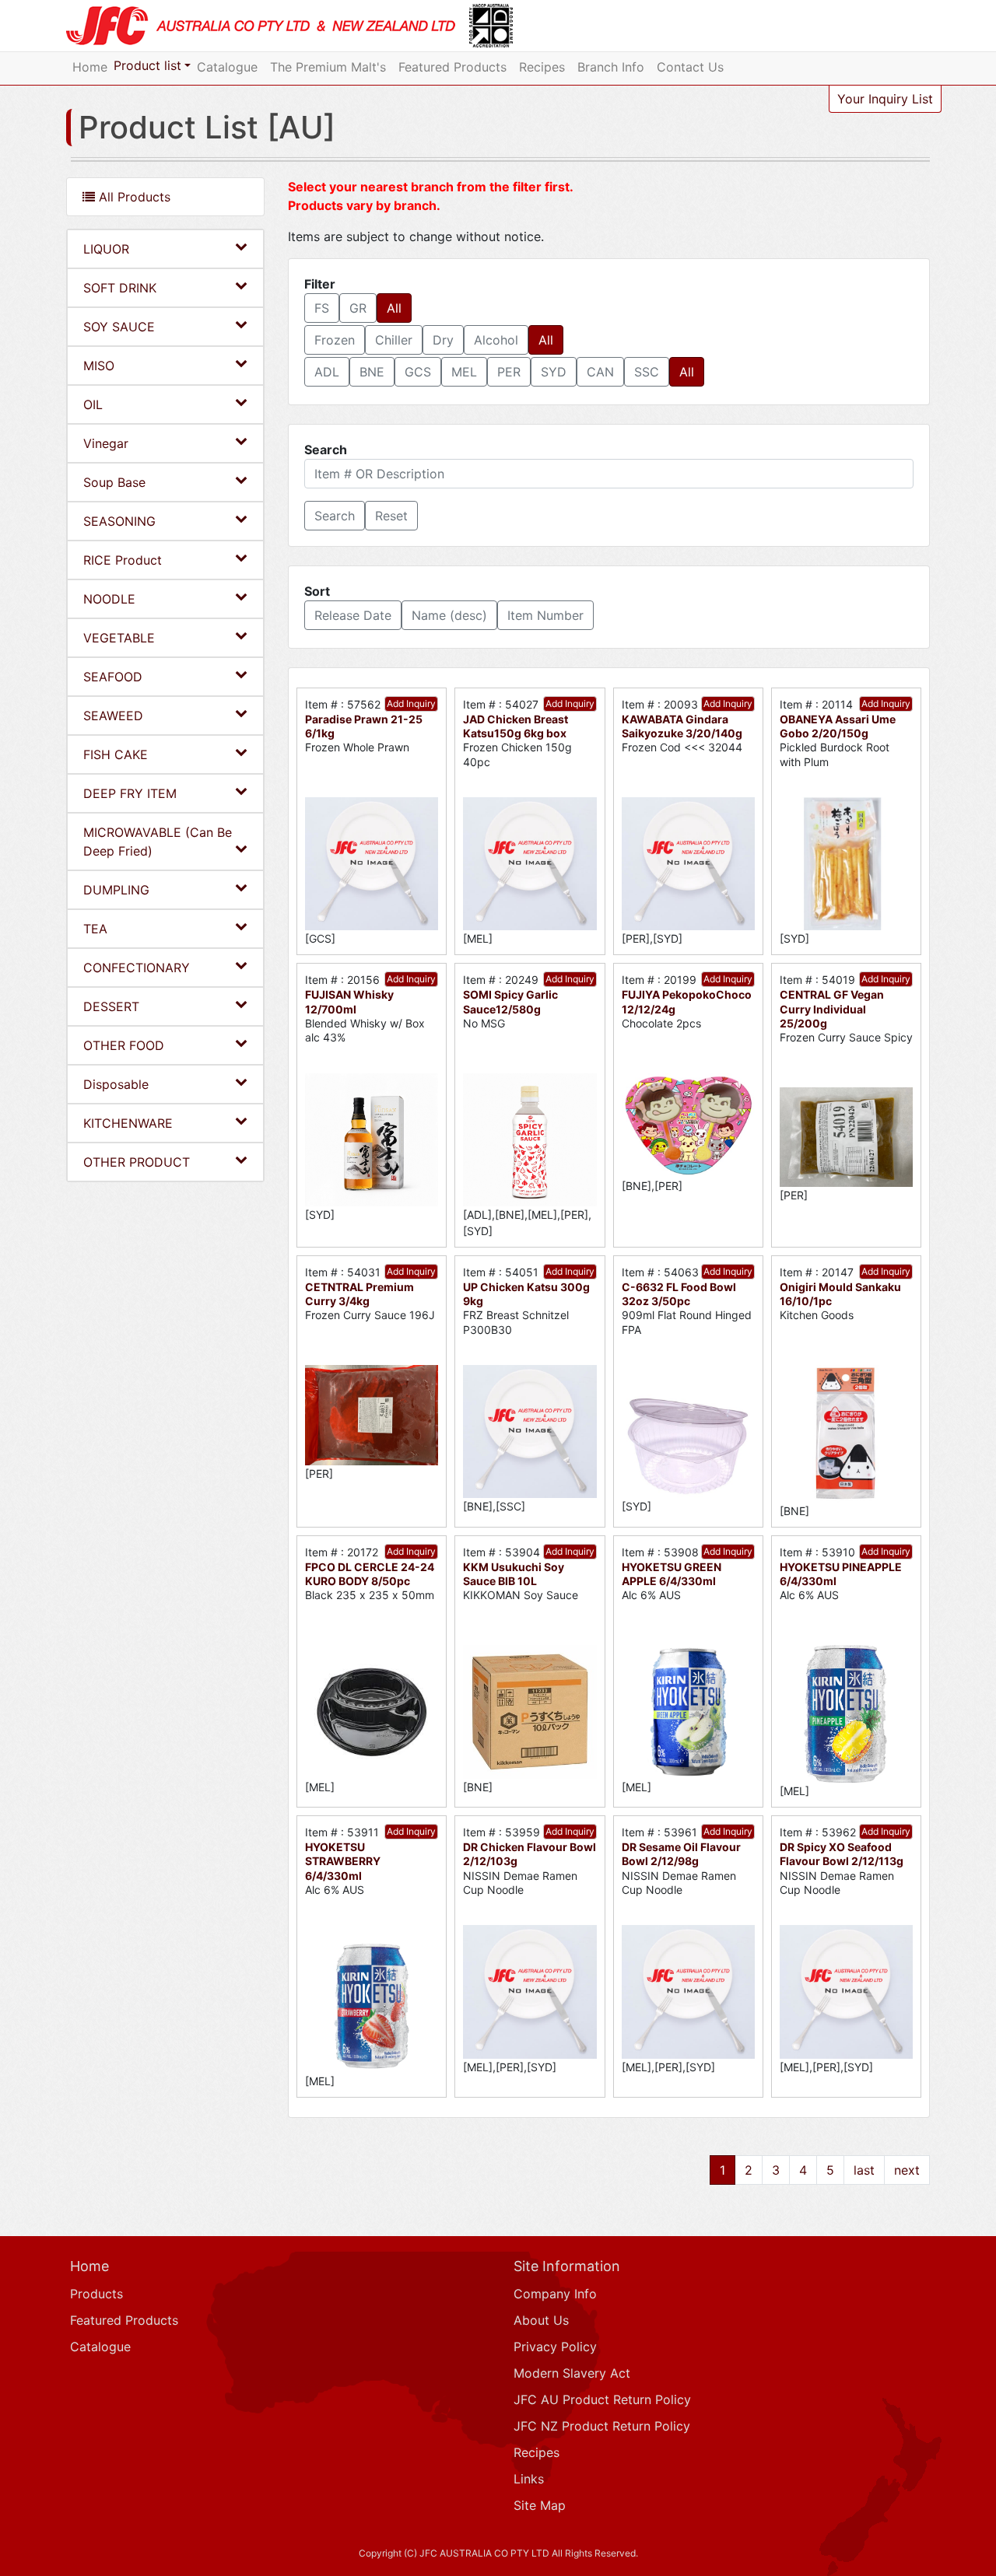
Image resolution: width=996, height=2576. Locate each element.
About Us (541, 2320)
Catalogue (227, 67)
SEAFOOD (113, 677)
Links (529, 2479)
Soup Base (114, 482)
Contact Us (690, 67)
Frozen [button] (335, 340)
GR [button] (358, 308)
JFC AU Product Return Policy (602, 2399)
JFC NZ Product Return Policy (602, 2426)
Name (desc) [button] (449, 615)
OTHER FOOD (124, 1045)
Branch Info (611, 67)
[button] (335, 516)
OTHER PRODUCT (137, 1162)
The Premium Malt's (328, 67)
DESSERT (111, 1006)
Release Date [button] (353, 615)
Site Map (540, 2505)
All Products (133, 197)
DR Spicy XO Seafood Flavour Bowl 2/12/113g (842, 1854)
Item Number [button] (545, 615)
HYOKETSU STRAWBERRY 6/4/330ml (343, 1861)
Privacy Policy (555, 2347)
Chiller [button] (394, 340)
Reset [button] (391, 516)
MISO (99, 366)
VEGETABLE (119, 638)
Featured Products (452, 67)
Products (96, 2294)
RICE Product (123, 560)
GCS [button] (418, 372)
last (864, 2170)
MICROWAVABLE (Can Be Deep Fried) (158, 842)
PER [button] (509, 372)
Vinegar (106, 443)
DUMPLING (116, 890)
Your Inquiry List (885, 99)
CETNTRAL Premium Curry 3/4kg (359, 1294)
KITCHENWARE (128, 1123)
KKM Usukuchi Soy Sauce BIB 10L (514, 1574)
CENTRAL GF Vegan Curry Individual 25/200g (832, 1008)
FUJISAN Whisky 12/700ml (349, 1001)
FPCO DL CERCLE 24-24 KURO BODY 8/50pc (370, 1574)
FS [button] (322, 308)
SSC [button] (647, 372)
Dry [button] (443, 340)
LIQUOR (106, 249)
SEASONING (119, 521)
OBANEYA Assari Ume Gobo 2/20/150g (838, 726)
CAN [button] (600, 372)
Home (90, 67)
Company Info (555, 2294)
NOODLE (109, 599)
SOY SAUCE (119, 327)
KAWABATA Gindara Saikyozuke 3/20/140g (682, 726)
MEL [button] (464, 372)
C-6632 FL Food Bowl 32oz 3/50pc (679, 1294)
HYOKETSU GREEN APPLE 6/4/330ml (672, 1574)
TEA (95, 929)
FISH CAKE (116, 754)
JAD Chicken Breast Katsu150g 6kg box (516, 726)
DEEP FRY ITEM (130, 793)
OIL (93, 404)
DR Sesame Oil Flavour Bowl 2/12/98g (681, 1854)
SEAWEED (113, 716)
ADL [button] (327, 372)
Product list (147, 65)
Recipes (542, 67)
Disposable (116, 1084)
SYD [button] (554, 372)
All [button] (394, 308)
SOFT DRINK (120, 288)
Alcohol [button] (496, 340)
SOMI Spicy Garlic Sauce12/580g (510, 1001)
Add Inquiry (411, 703)
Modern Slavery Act (572, 2373)
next (907, 2170)
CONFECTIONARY (137, 968)
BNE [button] (372, 372)
